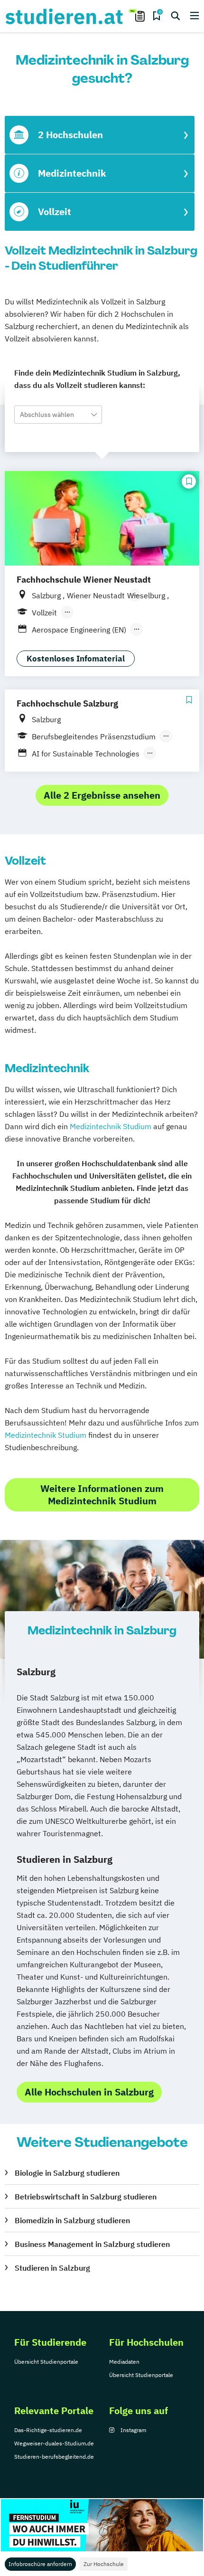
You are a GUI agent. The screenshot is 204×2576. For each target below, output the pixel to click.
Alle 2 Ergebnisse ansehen (102, 795)
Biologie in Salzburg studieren (67, 2173)
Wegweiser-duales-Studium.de (54, 2443)
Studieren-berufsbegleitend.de (54, 2457)
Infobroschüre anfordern (40, 2564)
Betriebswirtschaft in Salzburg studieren (86, 2197)
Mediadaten (124, 2362)
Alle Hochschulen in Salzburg (89, 2092)
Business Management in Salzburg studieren (92, 2244)
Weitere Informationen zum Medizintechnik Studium (102, 1495)
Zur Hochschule (104, 2564)
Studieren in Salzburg (52, 2268)
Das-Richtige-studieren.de (48, 2430)
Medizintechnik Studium (111, 1126)
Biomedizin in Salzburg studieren (72, 2220)
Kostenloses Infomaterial (76, 659)
